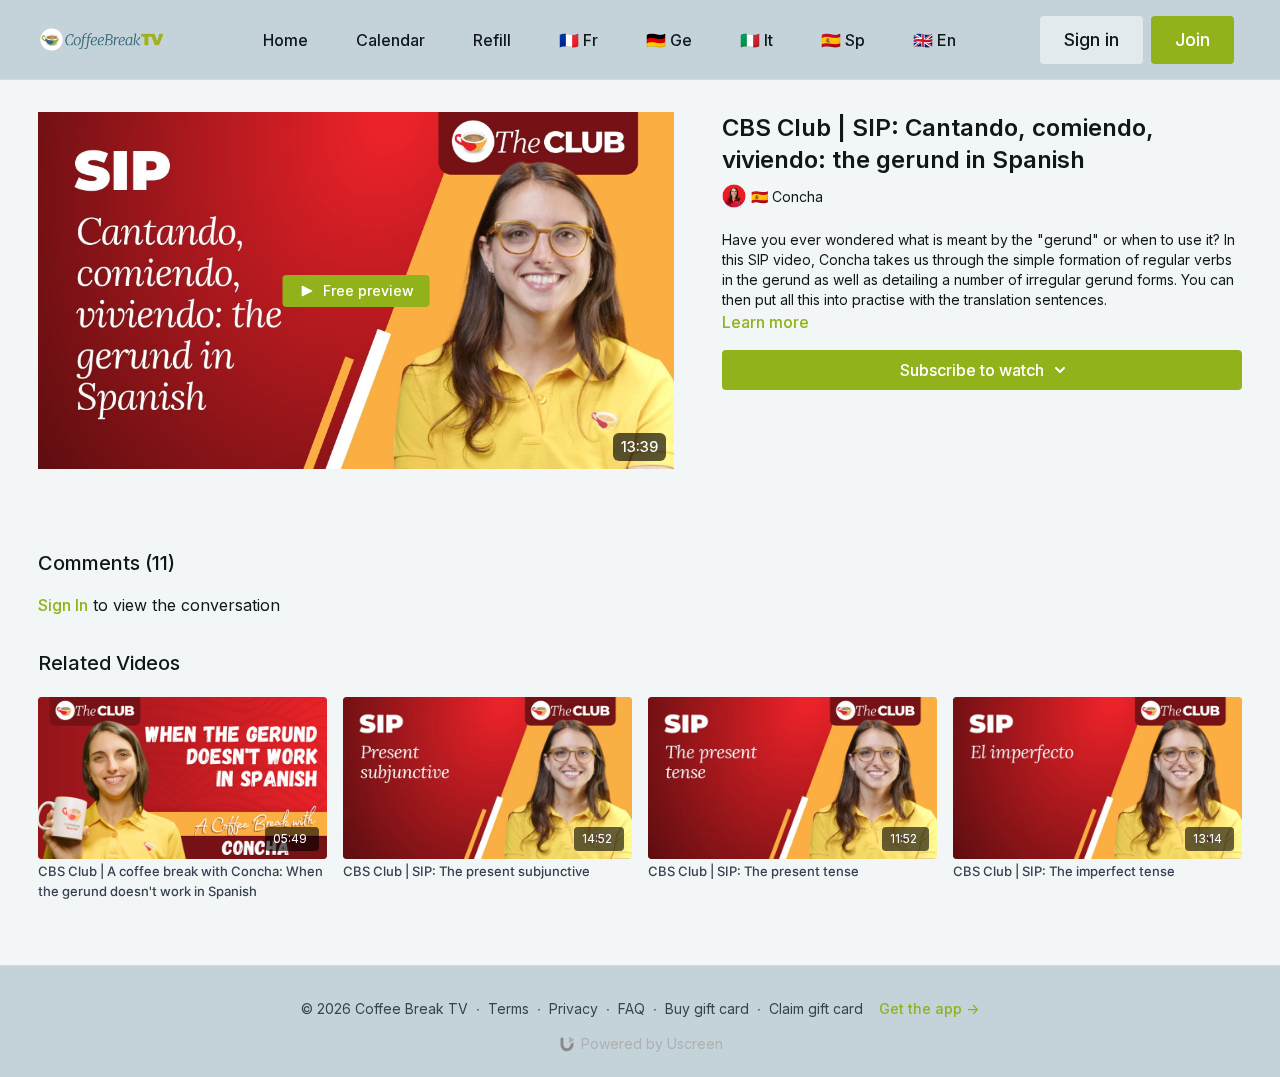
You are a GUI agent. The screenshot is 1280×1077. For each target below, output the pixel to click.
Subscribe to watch (972, 370)
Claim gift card (816, 1008)
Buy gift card (707, 1008)
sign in (63, 605)
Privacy (573, 1008)
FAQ (631, 1008)
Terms (508, 1008)
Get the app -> (929, 1008)
